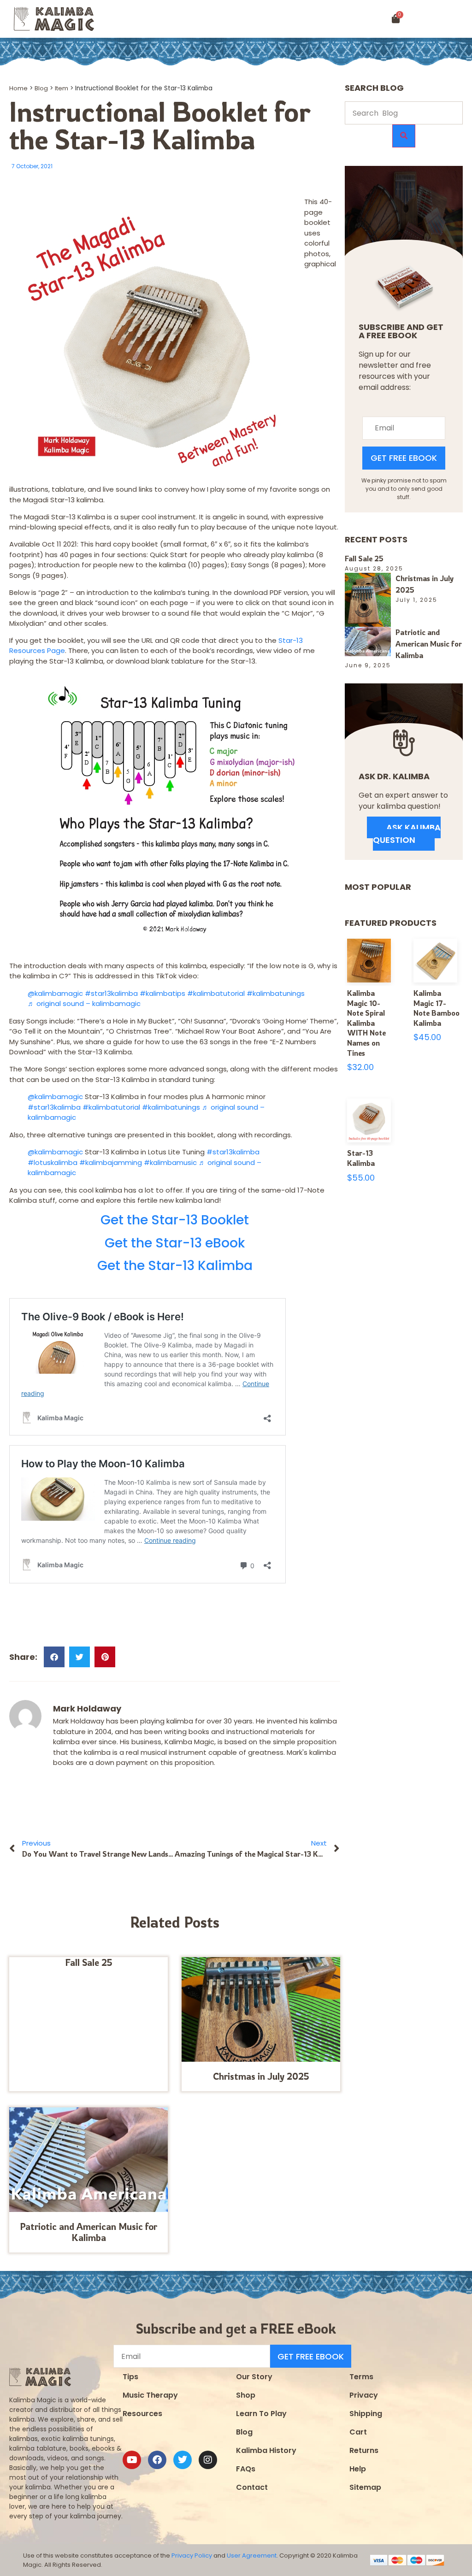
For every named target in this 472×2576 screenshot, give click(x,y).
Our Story (254, 2377)
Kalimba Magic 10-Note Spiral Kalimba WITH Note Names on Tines (366, 1023)
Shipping (366, 2414)
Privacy (364, 2395)
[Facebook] (157, 2460)
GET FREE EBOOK (404, 458)
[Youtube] (132, 2460)
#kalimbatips (162, 993)
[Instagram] (208, 2460)
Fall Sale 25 (89, 1962)
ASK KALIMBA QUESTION (407, 834)
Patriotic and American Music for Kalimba (88, 2232)
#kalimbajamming (111, 1162)
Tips (130, 2377)
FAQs (246, 2469)
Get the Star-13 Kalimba (175, 1266)
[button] (443, 19)
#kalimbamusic (170, 1162)
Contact (252, 2487)
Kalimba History (266, 2450)
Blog (41, 88)
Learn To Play (261, 2414)
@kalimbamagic (55, 993)
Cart (358, 2432)
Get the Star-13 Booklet (175, 1220)
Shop (246, 2395)
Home (18, 88)
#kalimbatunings (276, 993)
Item (62, 88)
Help (358, 2469)
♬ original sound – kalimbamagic (84, 1003)
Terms (361, 2377)
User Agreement (252, 2555)
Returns (364, 2450)
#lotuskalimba (53, 1162)
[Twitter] (183, 2460)
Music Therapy (150, 2395)
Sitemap (365, 2487)
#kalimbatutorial (216, 993)
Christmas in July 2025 (261, 2076)
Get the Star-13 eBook (175, 1243)
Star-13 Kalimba (361, 1158)
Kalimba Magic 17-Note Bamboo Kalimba (437, 1008)
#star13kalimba (111, 993)
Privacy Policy (192, 2555)
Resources (142, 2414)
